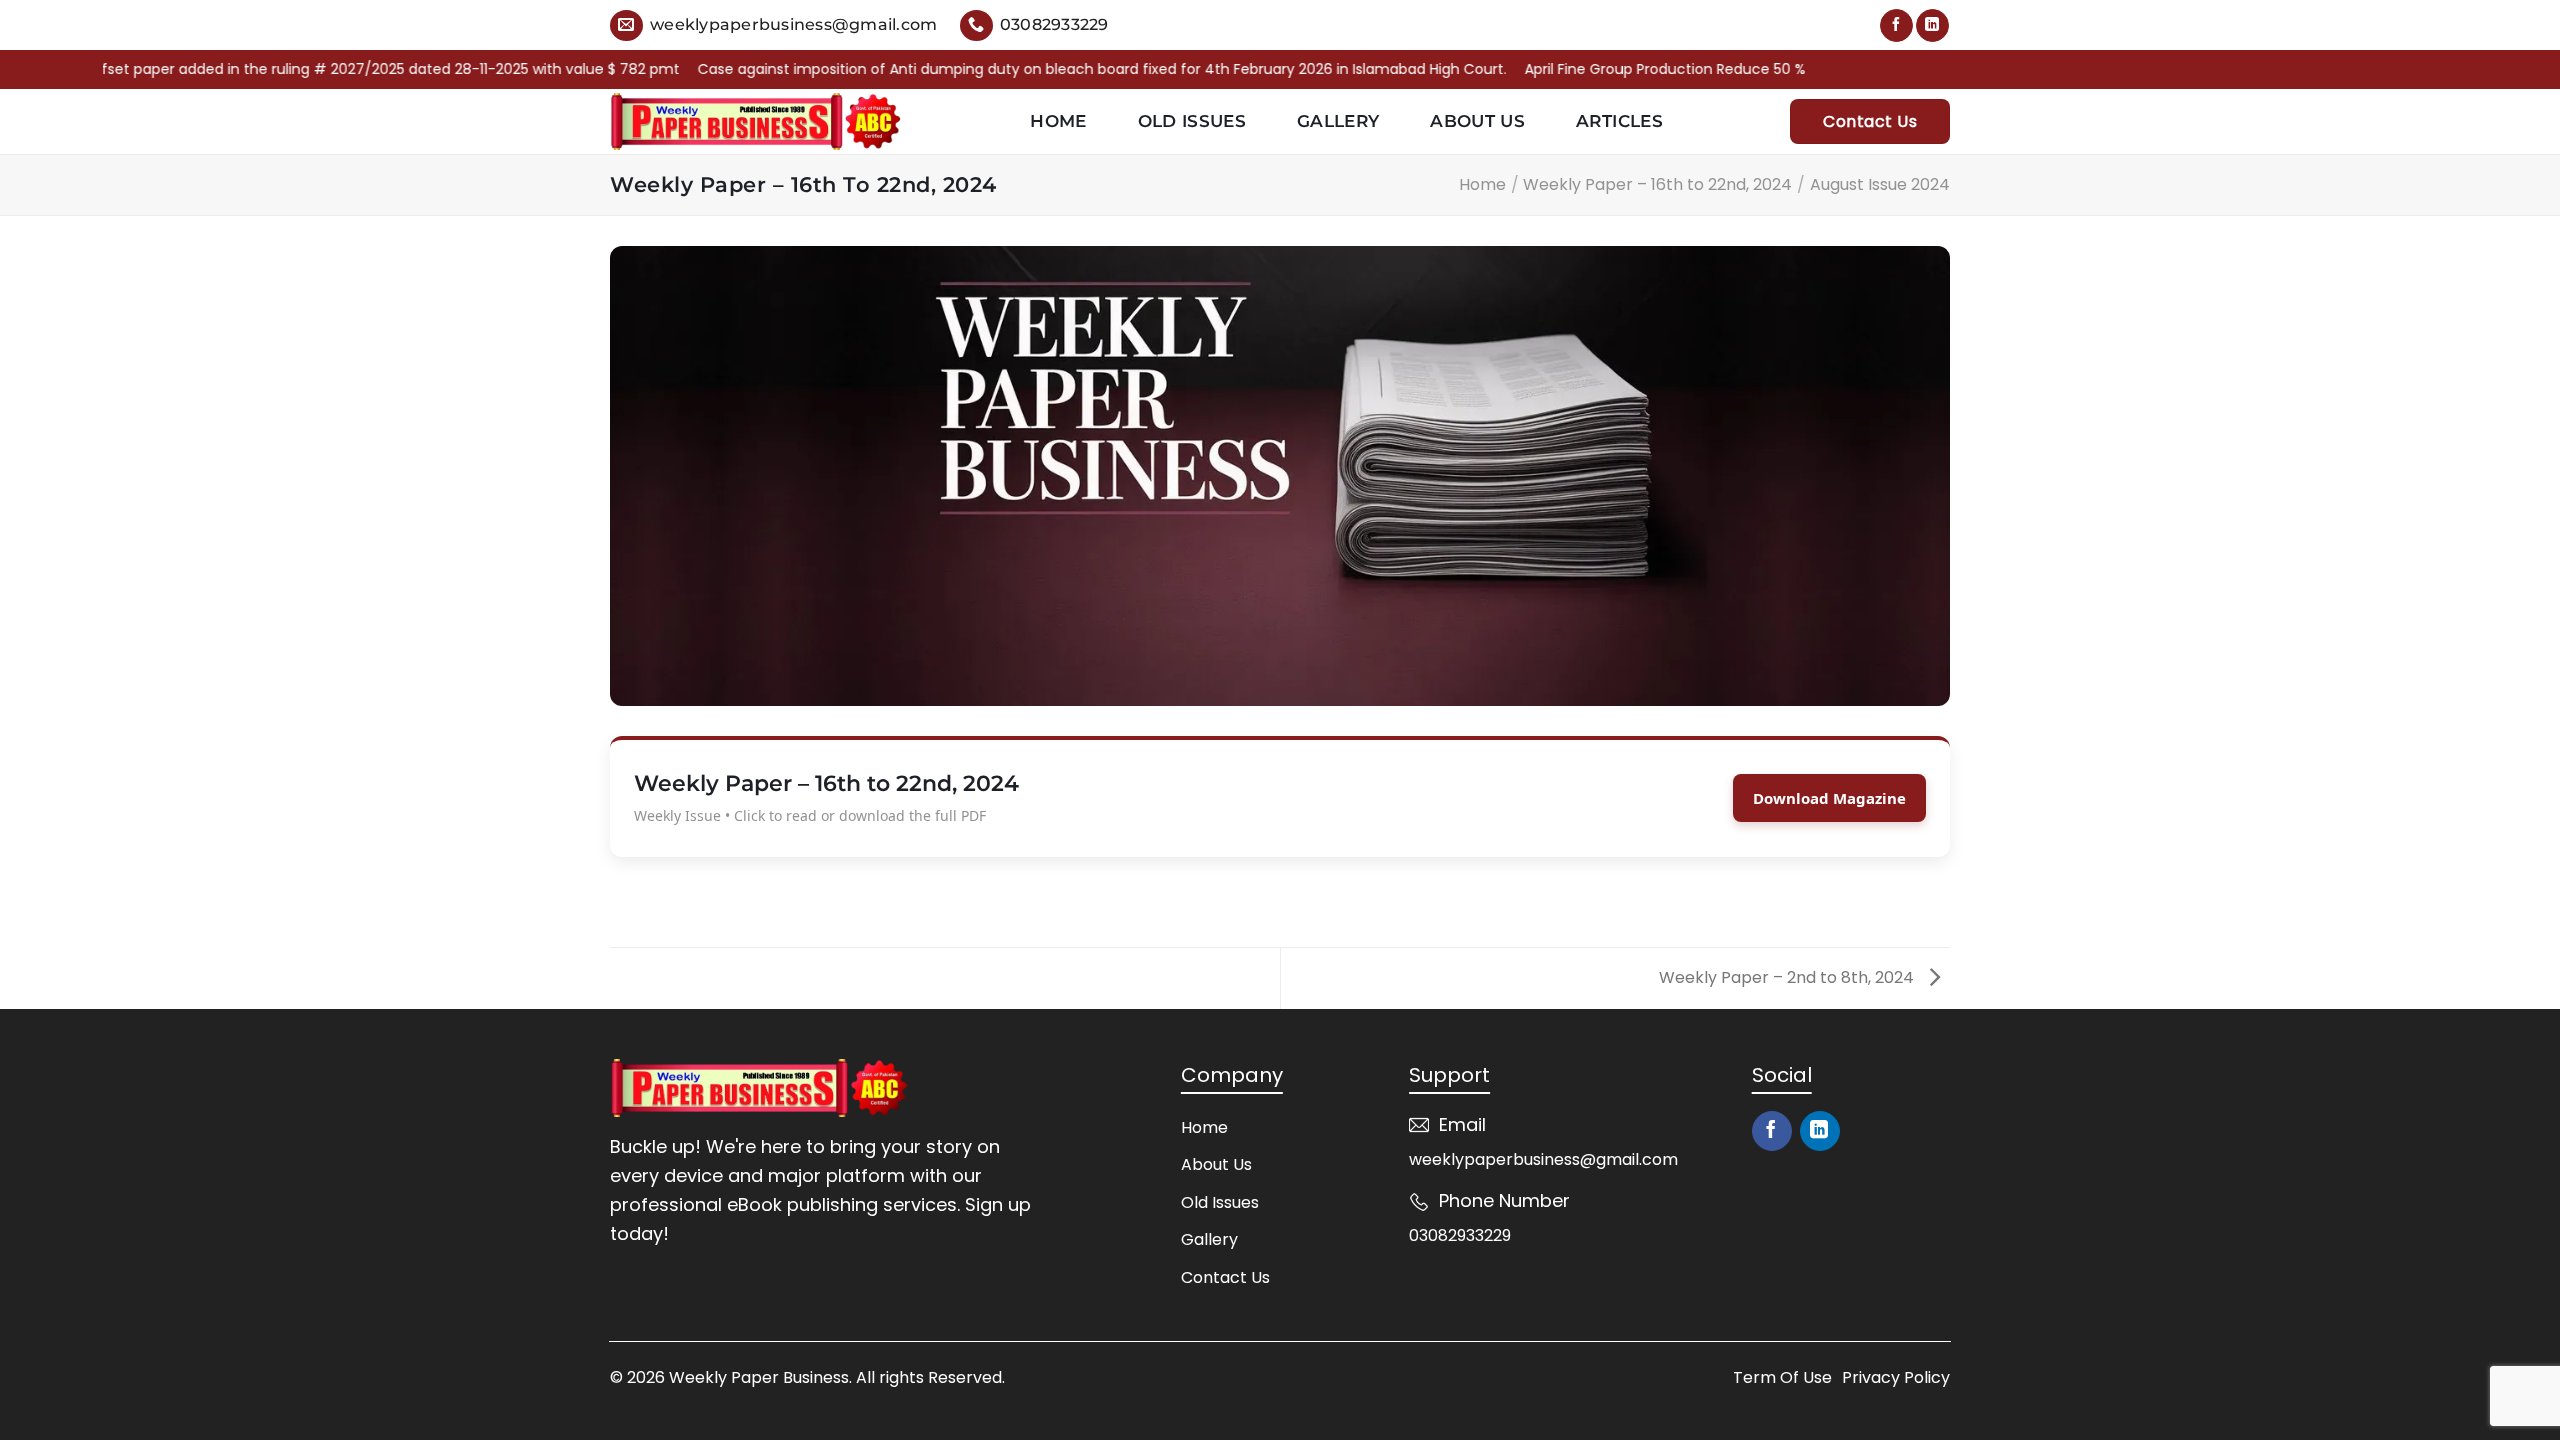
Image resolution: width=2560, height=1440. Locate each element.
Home (1058, 121)
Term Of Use (1782, 1377)
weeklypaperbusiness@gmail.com (1543, 1159)
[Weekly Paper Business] (756, 121)
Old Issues (1192, 121)
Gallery (1338, 121)
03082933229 (1460, 1235)
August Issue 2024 (1880, 184)
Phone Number (1504, 1200)
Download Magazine (1829, 798)
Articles (1619, 121)
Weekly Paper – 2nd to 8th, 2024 (1788, 977)
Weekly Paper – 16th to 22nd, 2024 (1657, 184)
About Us (1477, 121)
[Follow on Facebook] (1896, 25)
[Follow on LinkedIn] (1932, 25)
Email (1462, 1124)
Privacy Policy (1896, 1377)
